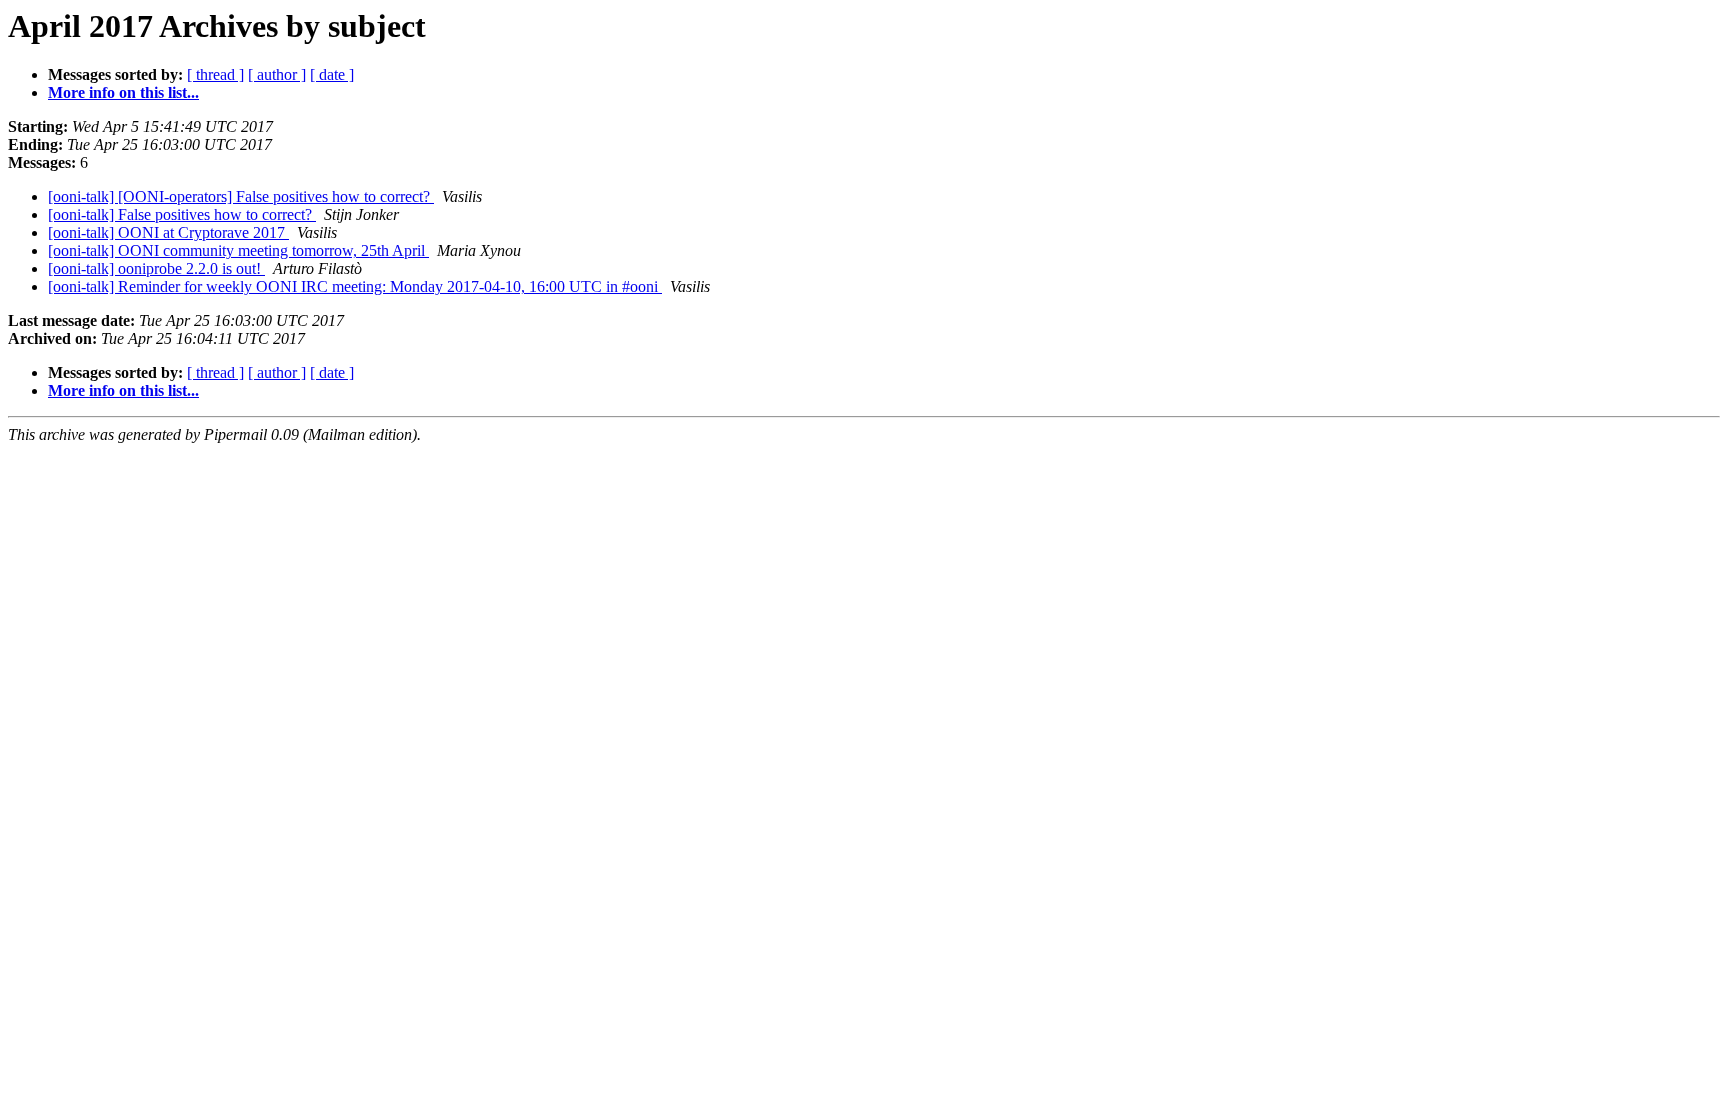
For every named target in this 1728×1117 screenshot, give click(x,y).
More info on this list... (123, 92)
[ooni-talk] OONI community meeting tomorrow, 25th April (238, 250)
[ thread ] (215, 74)
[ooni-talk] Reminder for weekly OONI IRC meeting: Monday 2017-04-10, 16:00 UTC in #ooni (355, 286)
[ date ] (332, 74)
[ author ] (277, 74)
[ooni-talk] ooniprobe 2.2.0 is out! (156, 268)
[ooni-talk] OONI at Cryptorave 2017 (168, 232)
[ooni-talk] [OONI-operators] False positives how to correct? (241, 196)
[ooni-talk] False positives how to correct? (182, 214)
